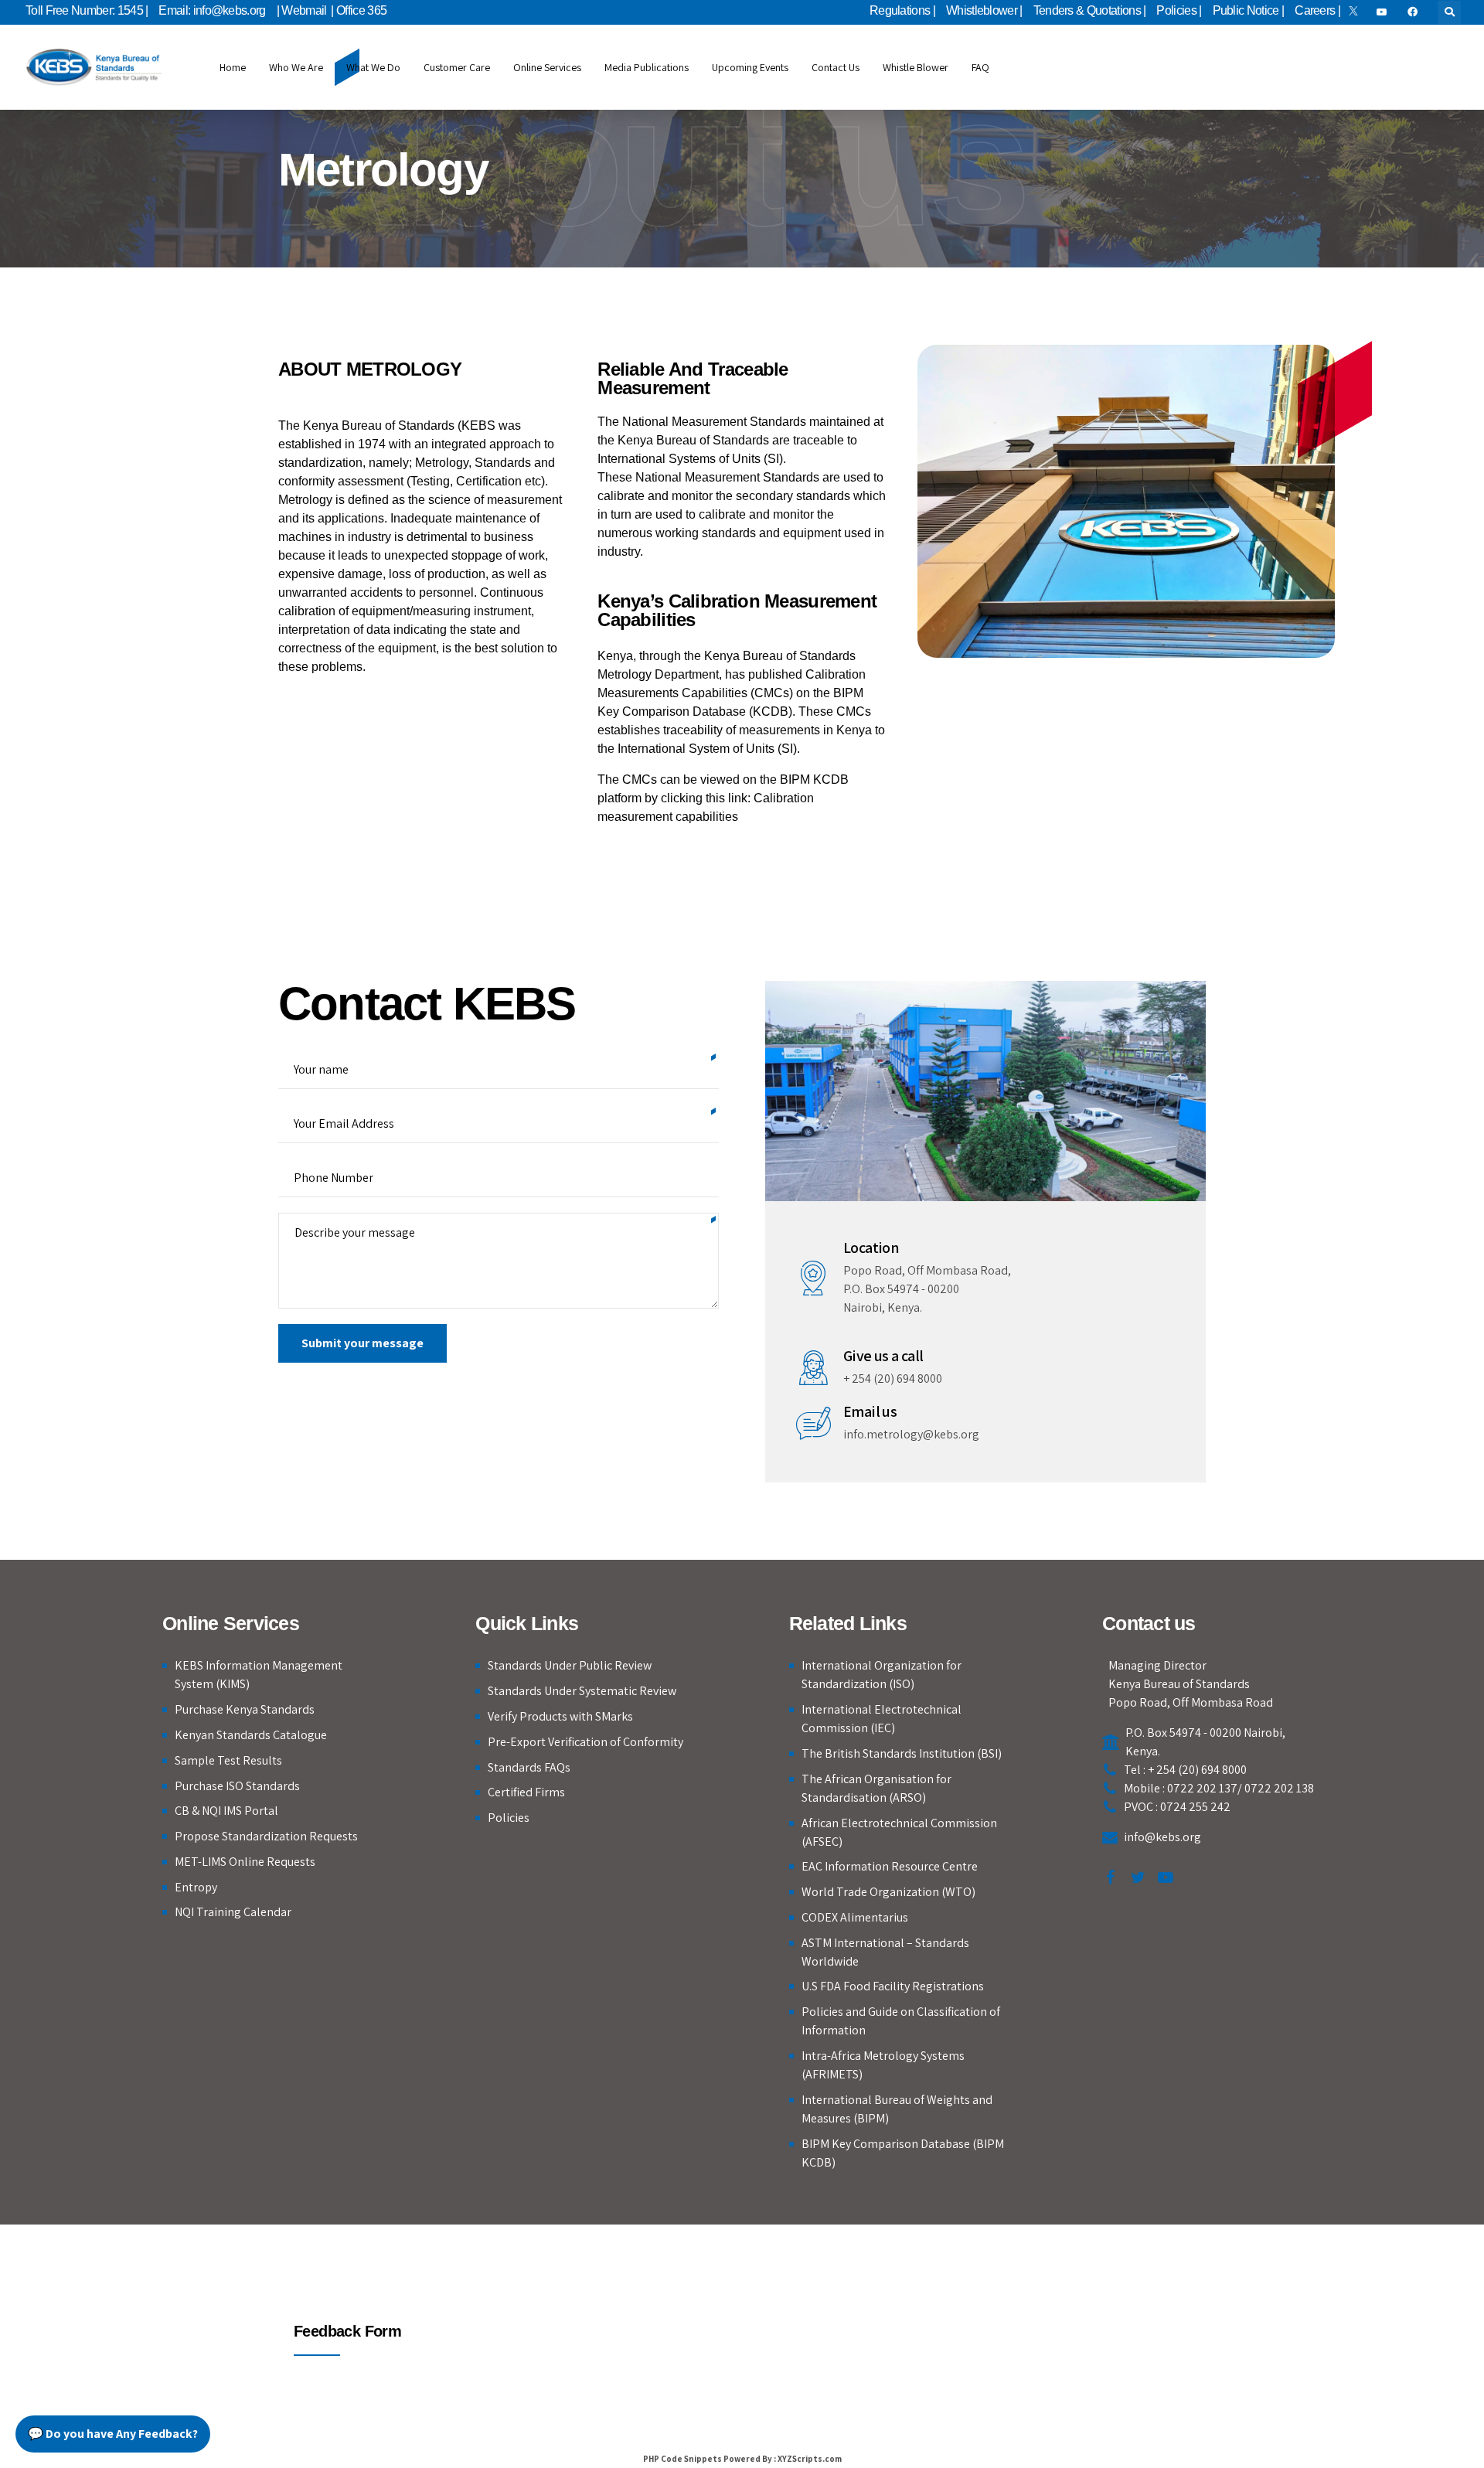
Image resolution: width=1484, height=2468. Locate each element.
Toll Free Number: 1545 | (87, 10)
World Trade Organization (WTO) (888, 1892)
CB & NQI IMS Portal (226, 1811)
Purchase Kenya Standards (245, 1709)
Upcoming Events (750, 67)
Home (233, 67)
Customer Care (457, 67)
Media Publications (647, 67)
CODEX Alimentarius (855, 1917)
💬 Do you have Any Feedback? (113, 2434)
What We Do (373, 67)
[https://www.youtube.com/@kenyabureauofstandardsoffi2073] (1384, 12)
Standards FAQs (529, 1767)
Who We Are (296, 67)
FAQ (980, 67)
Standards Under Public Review (570, 1665)
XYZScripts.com (810, 2459)
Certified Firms (526, 1792)
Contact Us (836, 67)
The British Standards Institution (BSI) (902, 1753)
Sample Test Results (228, 1760)
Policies (509, 1818)
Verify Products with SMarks (560, 1716)
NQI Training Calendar (233, 1912)
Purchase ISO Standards (237, 1786)
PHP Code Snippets (682, 2459)
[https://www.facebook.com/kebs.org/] (1415, 12)
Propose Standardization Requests (266, 1836)
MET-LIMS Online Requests (245, 1862)
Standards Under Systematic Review (582, 1691)
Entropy (196, 1887)
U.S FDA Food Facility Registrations (893, 1986)
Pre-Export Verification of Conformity (585, 1742)
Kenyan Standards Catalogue (251, 1735)
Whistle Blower (916, 67)
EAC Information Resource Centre (890, 1866)
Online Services (547, 67)
